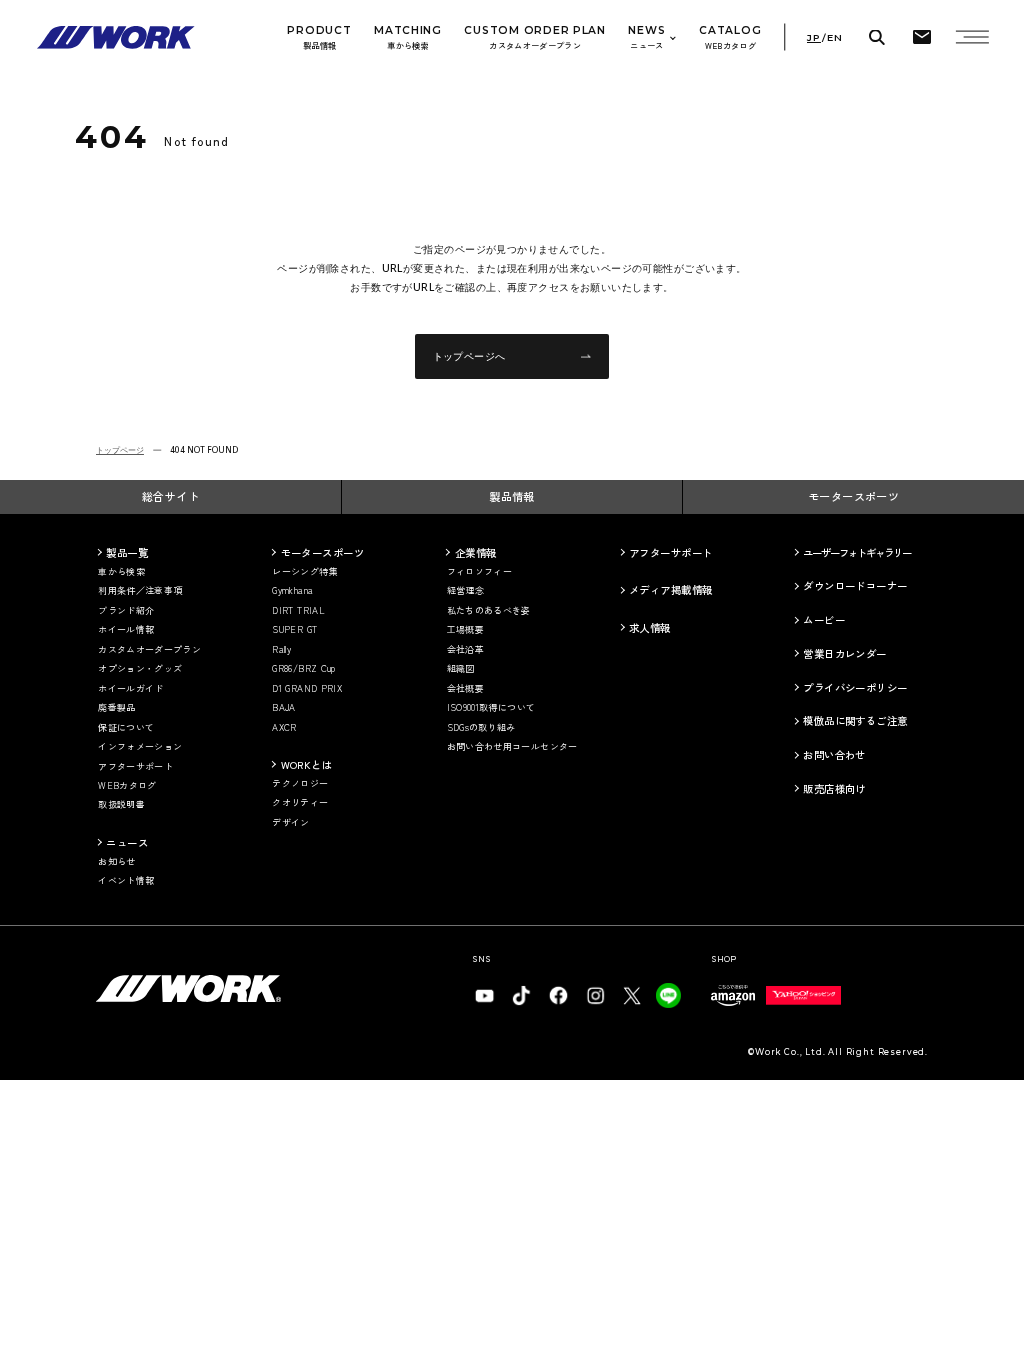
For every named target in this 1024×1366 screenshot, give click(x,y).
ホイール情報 (126, 630)
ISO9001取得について (491, 708)
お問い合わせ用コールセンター (512, 747)
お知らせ (116, 862)
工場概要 (465, 630)
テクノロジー (300, 784)
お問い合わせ (834, 754)
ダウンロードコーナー (855, 585)
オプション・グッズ (140, 669)
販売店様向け (834, 788)
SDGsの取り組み (481, 728)
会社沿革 (465, 650)
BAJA (283, 708)
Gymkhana (292, 591)
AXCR (284, 728)
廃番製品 (116, 708)
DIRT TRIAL (298, 611)
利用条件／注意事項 (140, 591)
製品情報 (512, 496)
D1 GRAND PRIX (307, 689)
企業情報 (476, 552)
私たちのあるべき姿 (489, 611)
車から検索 (121, 572)
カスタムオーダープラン (149, 650)
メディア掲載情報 (670, 589)
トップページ (120, 449)
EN (835, 38)
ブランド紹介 (126, 611)
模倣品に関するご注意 (855, 720)
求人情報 (650, 627)
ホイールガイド (131, 689)
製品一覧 (127, 552)
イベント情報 (126, 881)
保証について (126, 728)
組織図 (461, 669)
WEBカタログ (127, 786)
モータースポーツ (854, 496)
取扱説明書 (121, 805)
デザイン (290, 823)
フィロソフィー (480, 572)
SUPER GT (294, 630)
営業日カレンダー (844, 653)
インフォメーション (140, 747)
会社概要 (465, 689)
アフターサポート (135, 767)
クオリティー (300, 803)
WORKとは (307, 764)
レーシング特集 (305, 572)
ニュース (127, 842)
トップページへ (469, 356)
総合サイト (170, 496)
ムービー (824, 619)
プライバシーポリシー (855, 687)
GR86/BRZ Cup (303, 669)
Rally (281, 650)
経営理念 (465, 591)
